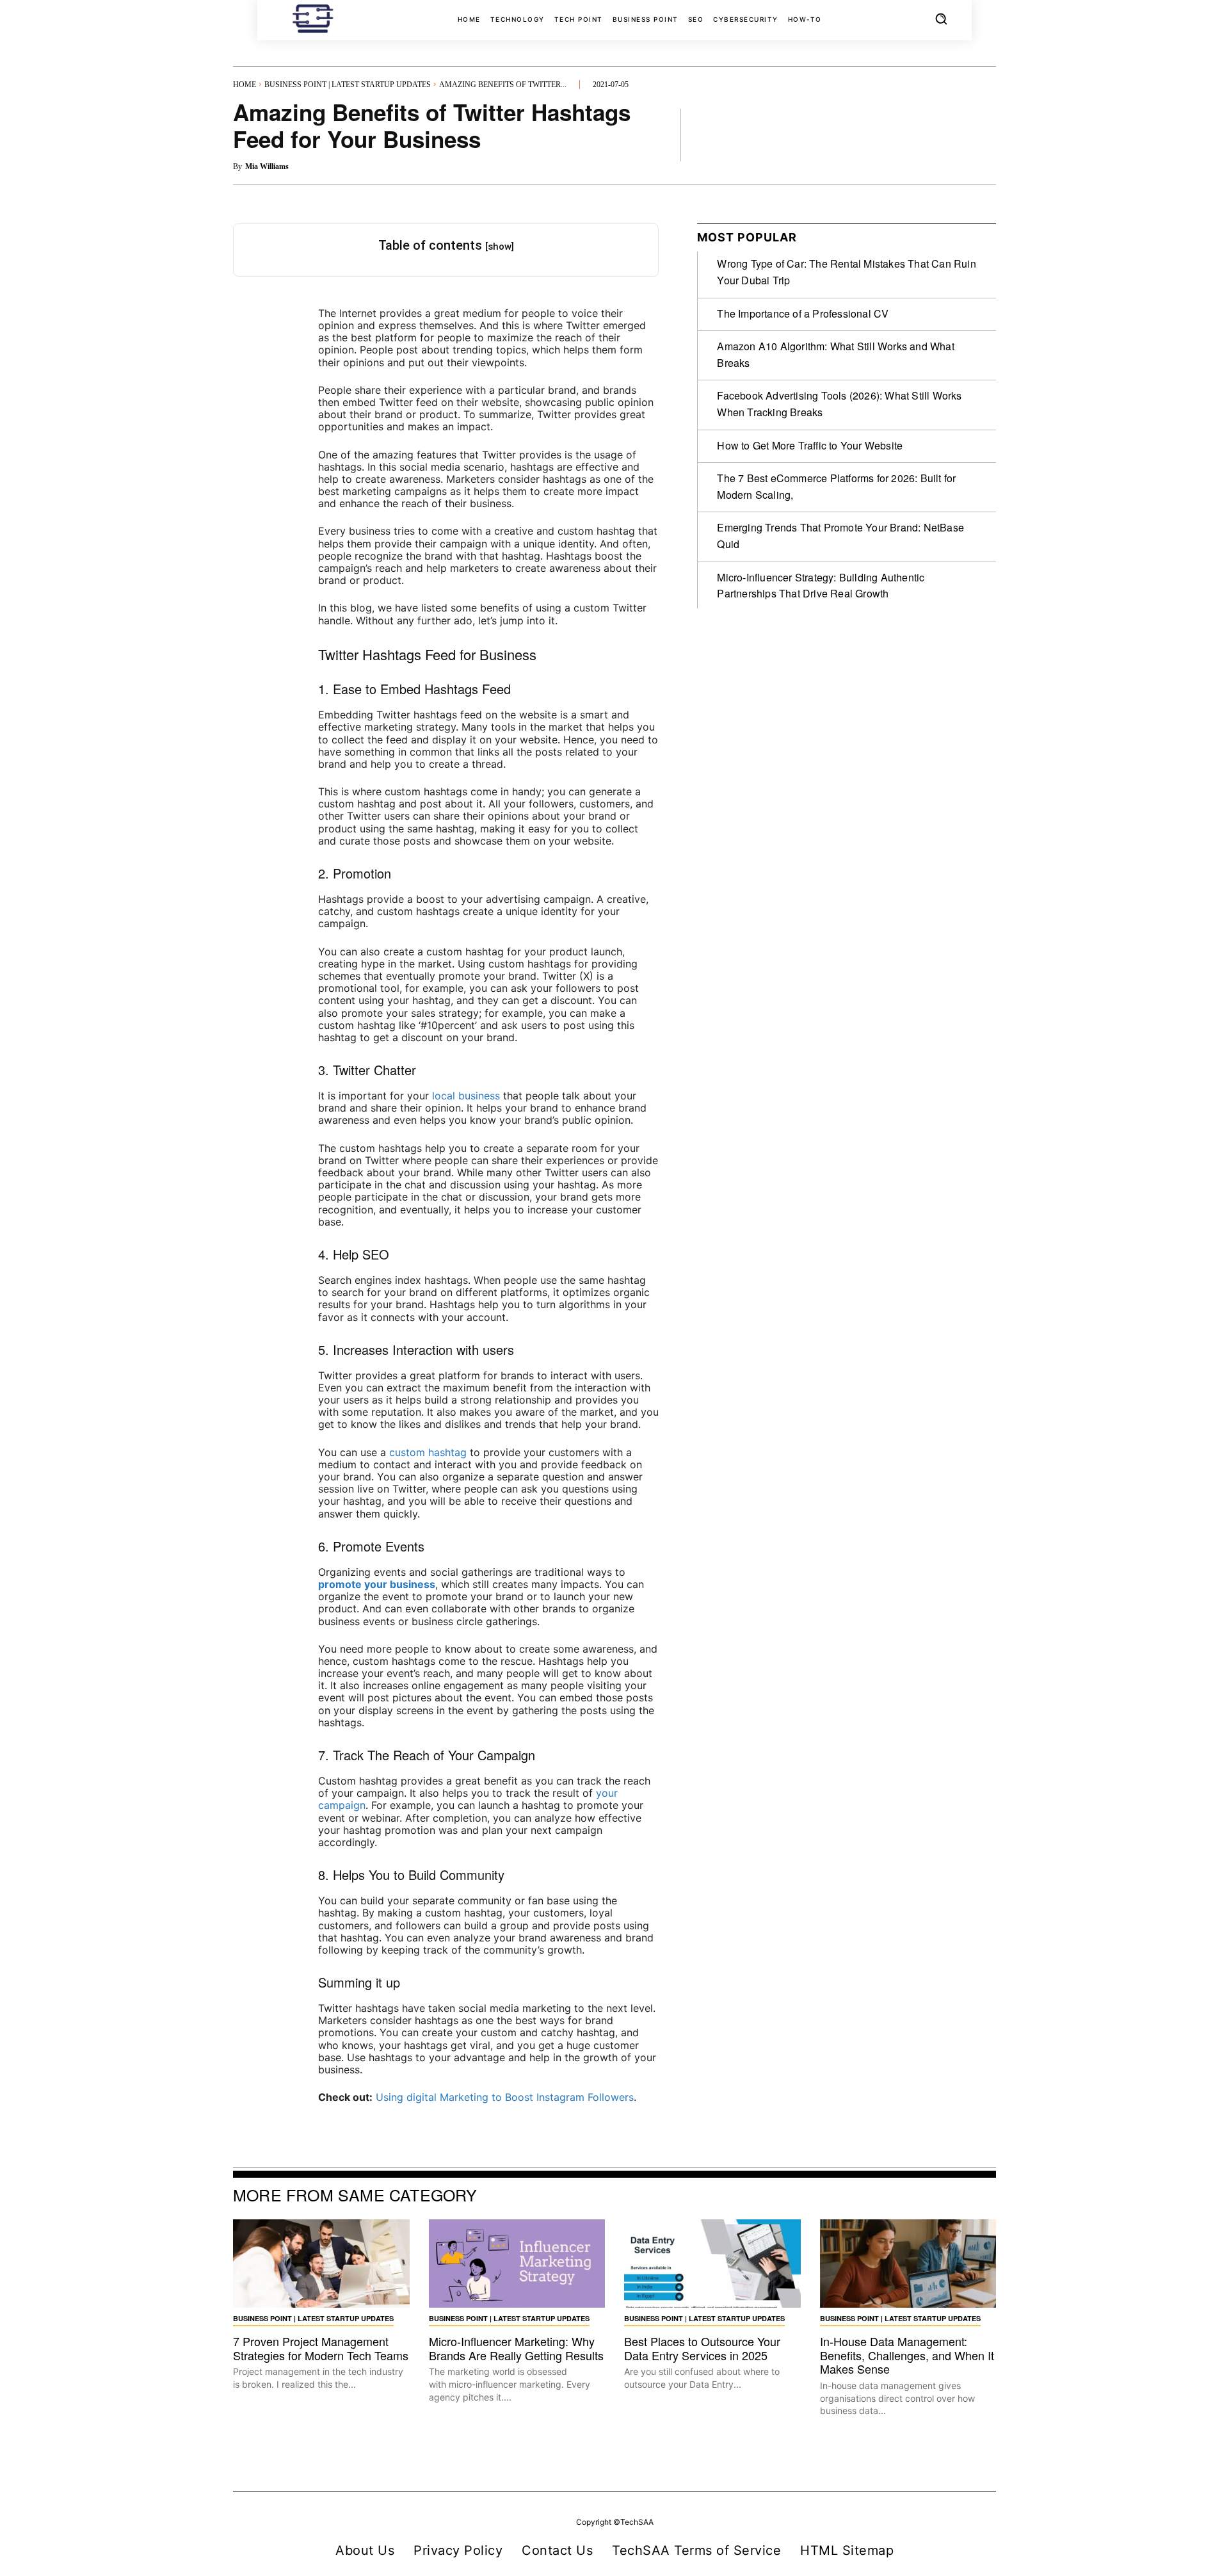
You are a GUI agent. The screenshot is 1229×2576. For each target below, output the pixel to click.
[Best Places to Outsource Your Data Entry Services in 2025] (712, 2264)
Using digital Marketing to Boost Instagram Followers (505, 2097)
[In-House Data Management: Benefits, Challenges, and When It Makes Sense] (908, 2264)
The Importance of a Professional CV (803, 313)
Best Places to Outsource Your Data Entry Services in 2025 (702, 2348)
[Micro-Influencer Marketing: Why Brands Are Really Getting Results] (517, 2264)
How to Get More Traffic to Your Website (810, 445)
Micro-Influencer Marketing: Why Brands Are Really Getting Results (516, 2348)
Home (245, 85)
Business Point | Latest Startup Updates (348, 85)
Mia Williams (267, 166)
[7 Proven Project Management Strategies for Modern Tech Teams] (321, 2264)
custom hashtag (428, 1452)
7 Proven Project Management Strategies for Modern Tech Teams (321, 2348)
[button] (941, 19)
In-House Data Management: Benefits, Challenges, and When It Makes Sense (907, 2355)
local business (466, 1096)
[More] (983, 134)
